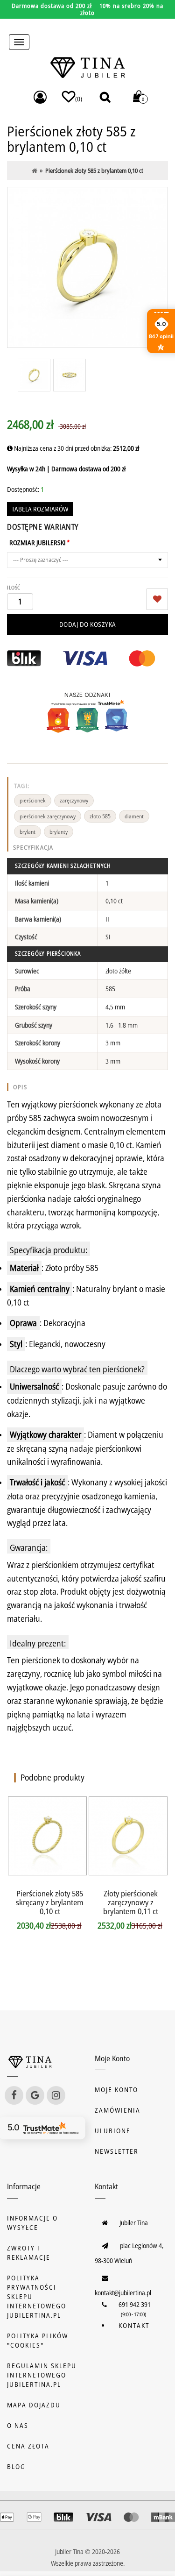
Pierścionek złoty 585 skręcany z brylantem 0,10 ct (50, 1902)
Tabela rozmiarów (40, 509)
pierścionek (33, 800)
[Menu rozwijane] (40, 97)
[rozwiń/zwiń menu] (19, 42)
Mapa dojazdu (34, 2405)
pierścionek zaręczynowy (48, 816)
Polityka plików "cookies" (38, 2340)
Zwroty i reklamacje (29, 2253)
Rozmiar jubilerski (38, 543)
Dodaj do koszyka (88, 624)
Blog (16, 2466)
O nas (18, 2425)
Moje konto (116, 2090)
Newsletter (117, 2151)
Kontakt (134, 2325)
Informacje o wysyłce (32, 2223)
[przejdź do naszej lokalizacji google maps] (35, 2095)
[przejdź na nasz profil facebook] (14, 2095)
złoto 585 (100, 816)
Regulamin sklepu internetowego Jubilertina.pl (42, 2375)
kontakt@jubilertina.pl (123, 2293)
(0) (79, 99)
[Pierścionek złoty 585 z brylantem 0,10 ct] (87, 267)
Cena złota (28, 2446)
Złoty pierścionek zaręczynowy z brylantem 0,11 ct (131, 1902)
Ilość (14, 587)
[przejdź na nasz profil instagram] (56, 2095)
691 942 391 (135, 2304)
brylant (28, 832)
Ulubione (113, 2131)
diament (134, 816)
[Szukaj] (105, 97)
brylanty (59, 832)
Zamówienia (118, 2110)
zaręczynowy (74, 800)
